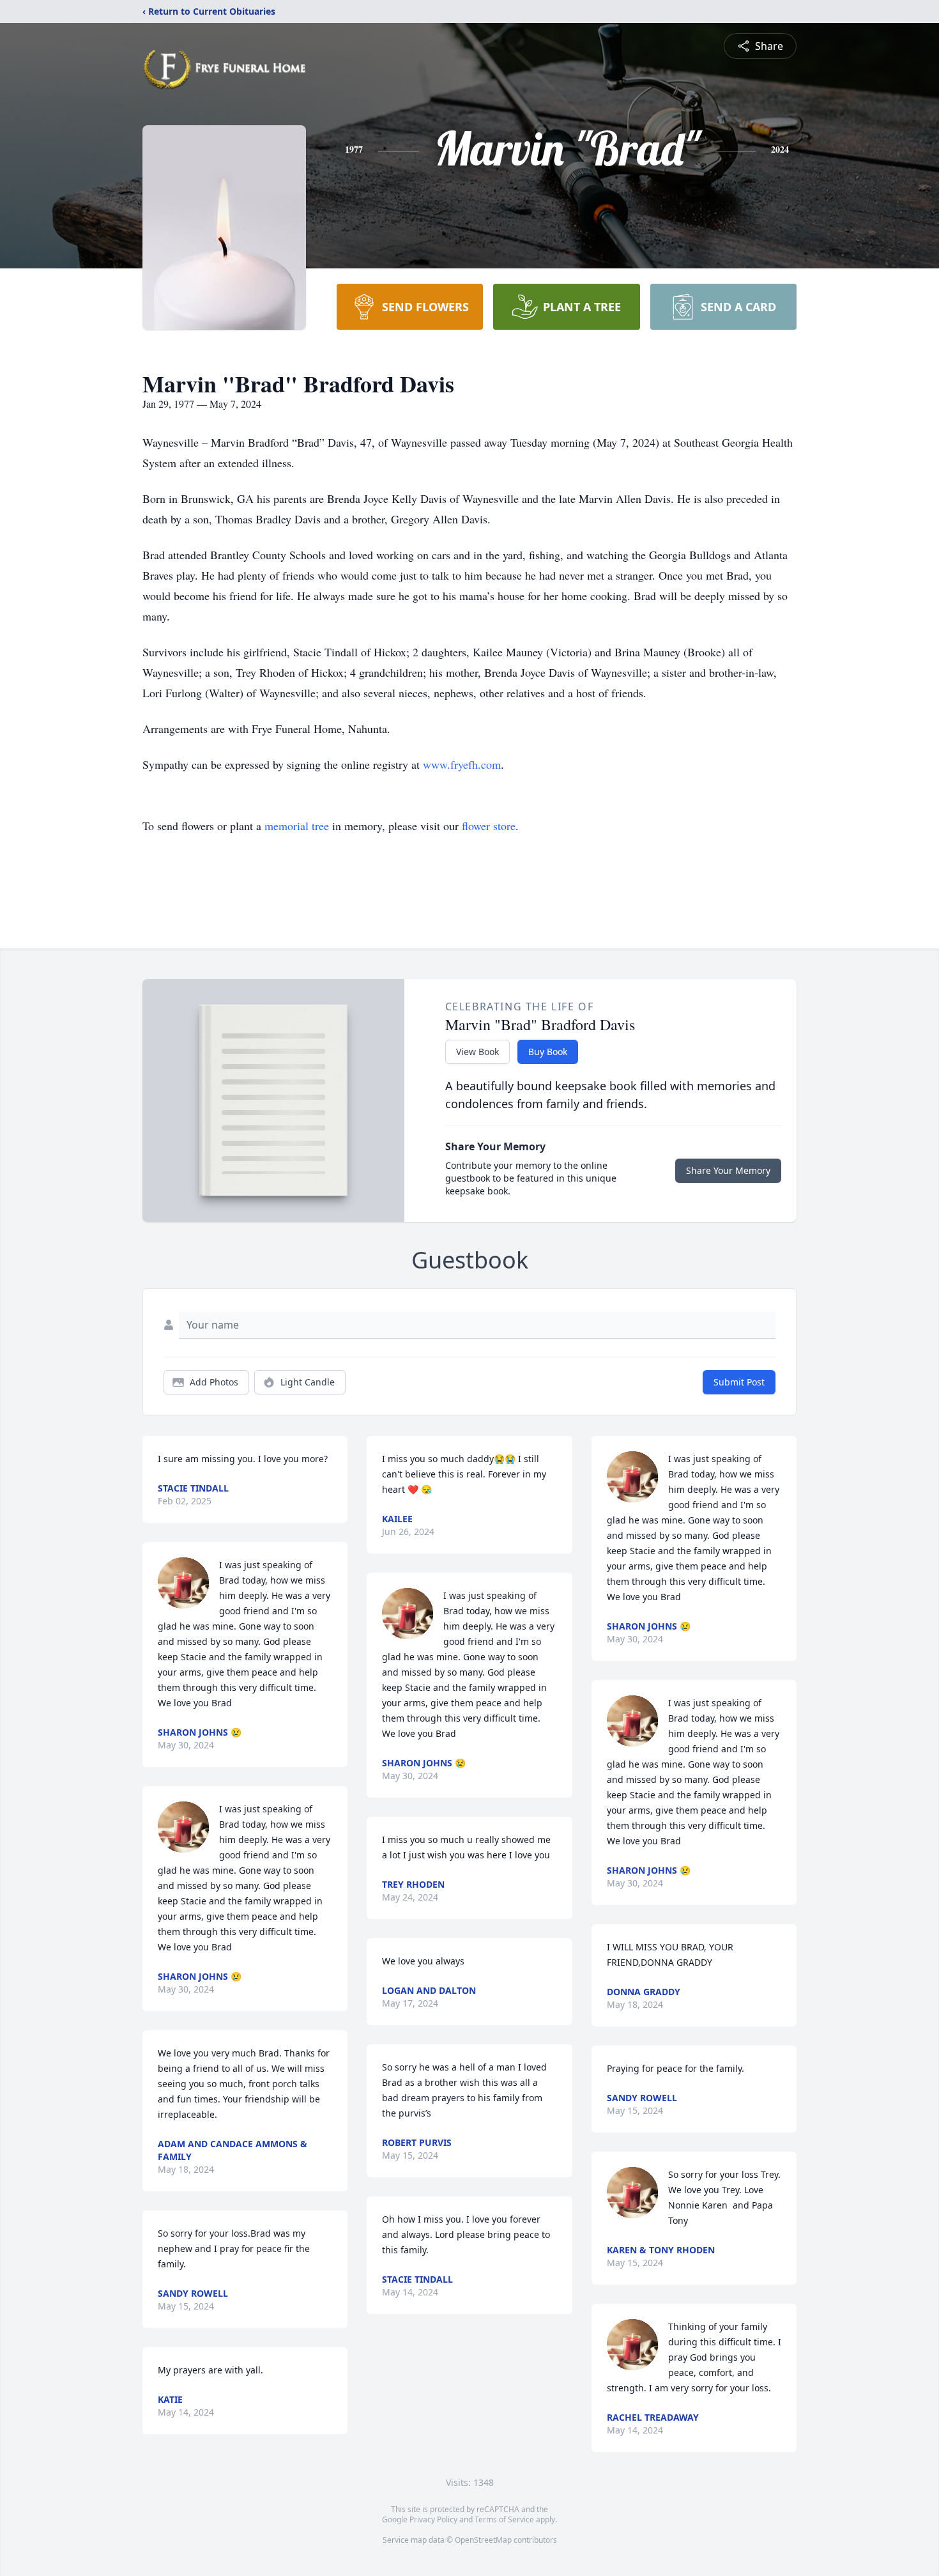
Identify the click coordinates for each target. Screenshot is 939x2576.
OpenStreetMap (483, 2540)
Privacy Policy (433, 2519)
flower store (489, 826)
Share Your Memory (728, 1170)
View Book (477, 1052)
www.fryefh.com (462, 764)
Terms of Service (504, 2519)
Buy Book (548, 1052)
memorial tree (297, 826)
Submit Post (739, 1382)
